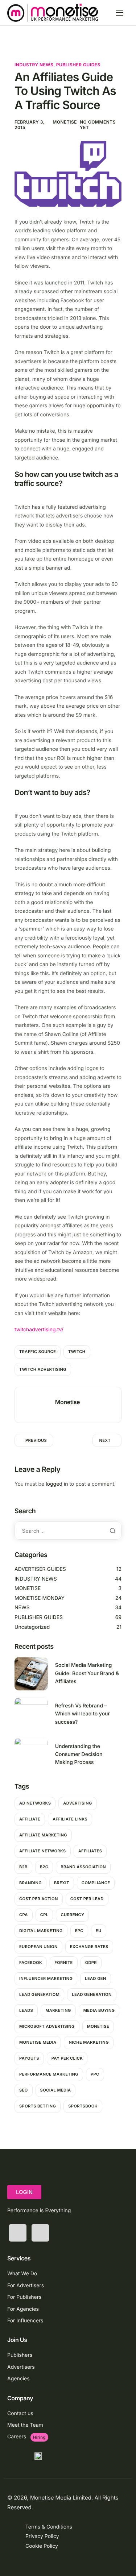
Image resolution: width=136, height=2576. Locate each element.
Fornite (64, 1963)
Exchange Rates (89, 1947)
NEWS (22, 1608)
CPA (24, 1915)
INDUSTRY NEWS (34, 65)
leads (26, 2010)
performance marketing (49, 2074)
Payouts (29, 2058)
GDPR (91, 1963)
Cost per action (39, 1899)
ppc (95, 2074)
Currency (72, 1915)
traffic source (38, 1352)
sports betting (38, 2106)
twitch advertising (43, 1369)
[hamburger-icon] (120, 13)
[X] (18, 2233)
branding (30, 1883)
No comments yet (98, 125)
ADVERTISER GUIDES (40, 1569)
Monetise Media (38, 2042)
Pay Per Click (67, 2058)
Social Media (56, 2090)
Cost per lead (87, 1899)
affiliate (30, 1819)
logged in (57, 1484)
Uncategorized (32, 1627)
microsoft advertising (47, 2026)
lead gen (95, 1978)
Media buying (99, 2010)
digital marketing (41, 1931)
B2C (44, 1867)
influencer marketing (46, 1978)
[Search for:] (68, 1531)
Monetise (65, 122)
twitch (77, 1352)
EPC (79, 1931)
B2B (23, 1867)
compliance (96, 1883)
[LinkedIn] (40, 2233)
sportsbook (83, 2106)
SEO (24, 2090)
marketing (58, 2010)
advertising (77, 1803)
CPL (44, 1915)
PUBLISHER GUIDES (78, 65)
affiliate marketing (43, 1835)
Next (105, 1440)
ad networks (35, 1803)
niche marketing (88, 2042)
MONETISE (28, 1588)
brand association (83, 1867)
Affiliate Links (70, 1819)
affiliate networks (43, 1851)
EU (99, 1931)
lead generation (92, 1994)
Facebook (31, 1963)
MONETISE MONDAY (40, 1598)
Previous (36, 1440)
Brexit (62, 1883)
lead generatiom (39, 1994)
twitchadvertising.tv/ (39, 1330)
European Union (38, 1947)
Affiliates (90, 1851)
